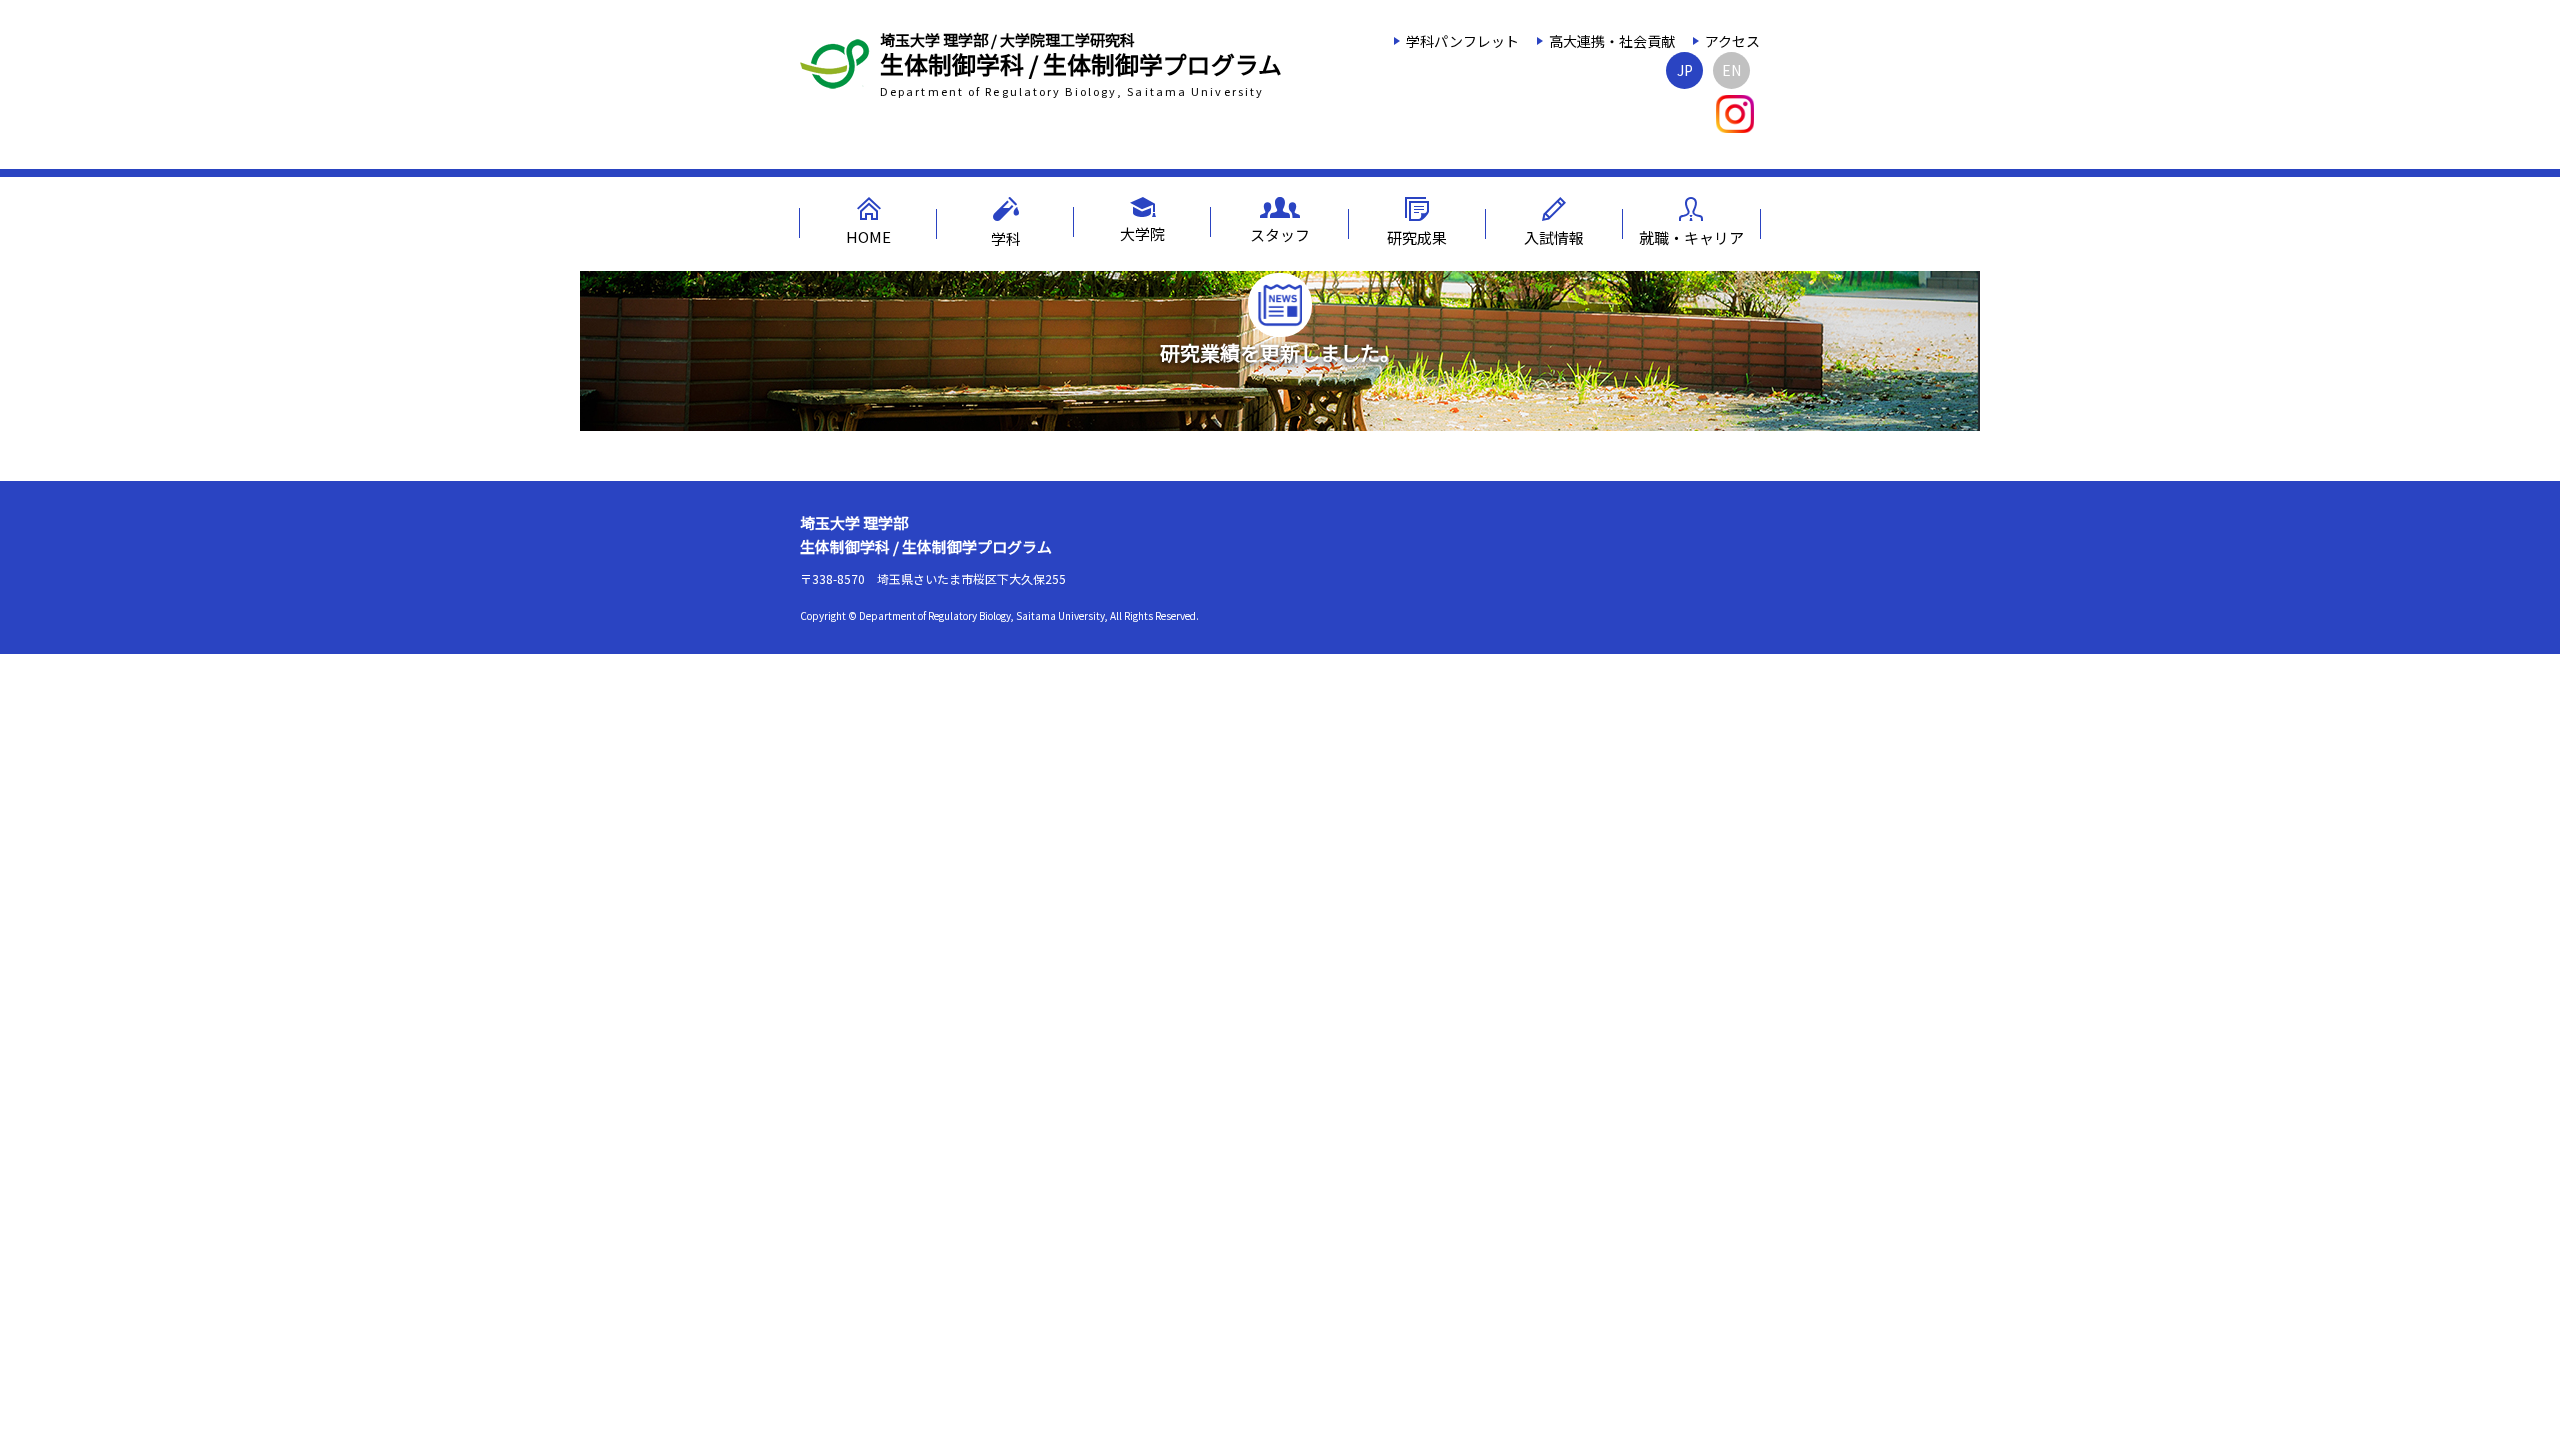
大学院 (1142, 233)
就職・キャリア (1691, 237)
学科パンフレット (1462, 41)
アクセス (1732, 41)
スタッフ (1280, 234)
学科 (1006, 238)
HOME (868, 236)
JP (1685, 70)
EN (1731, 70)
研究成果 (1417, 237)
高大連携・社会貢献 (1612, 41)
